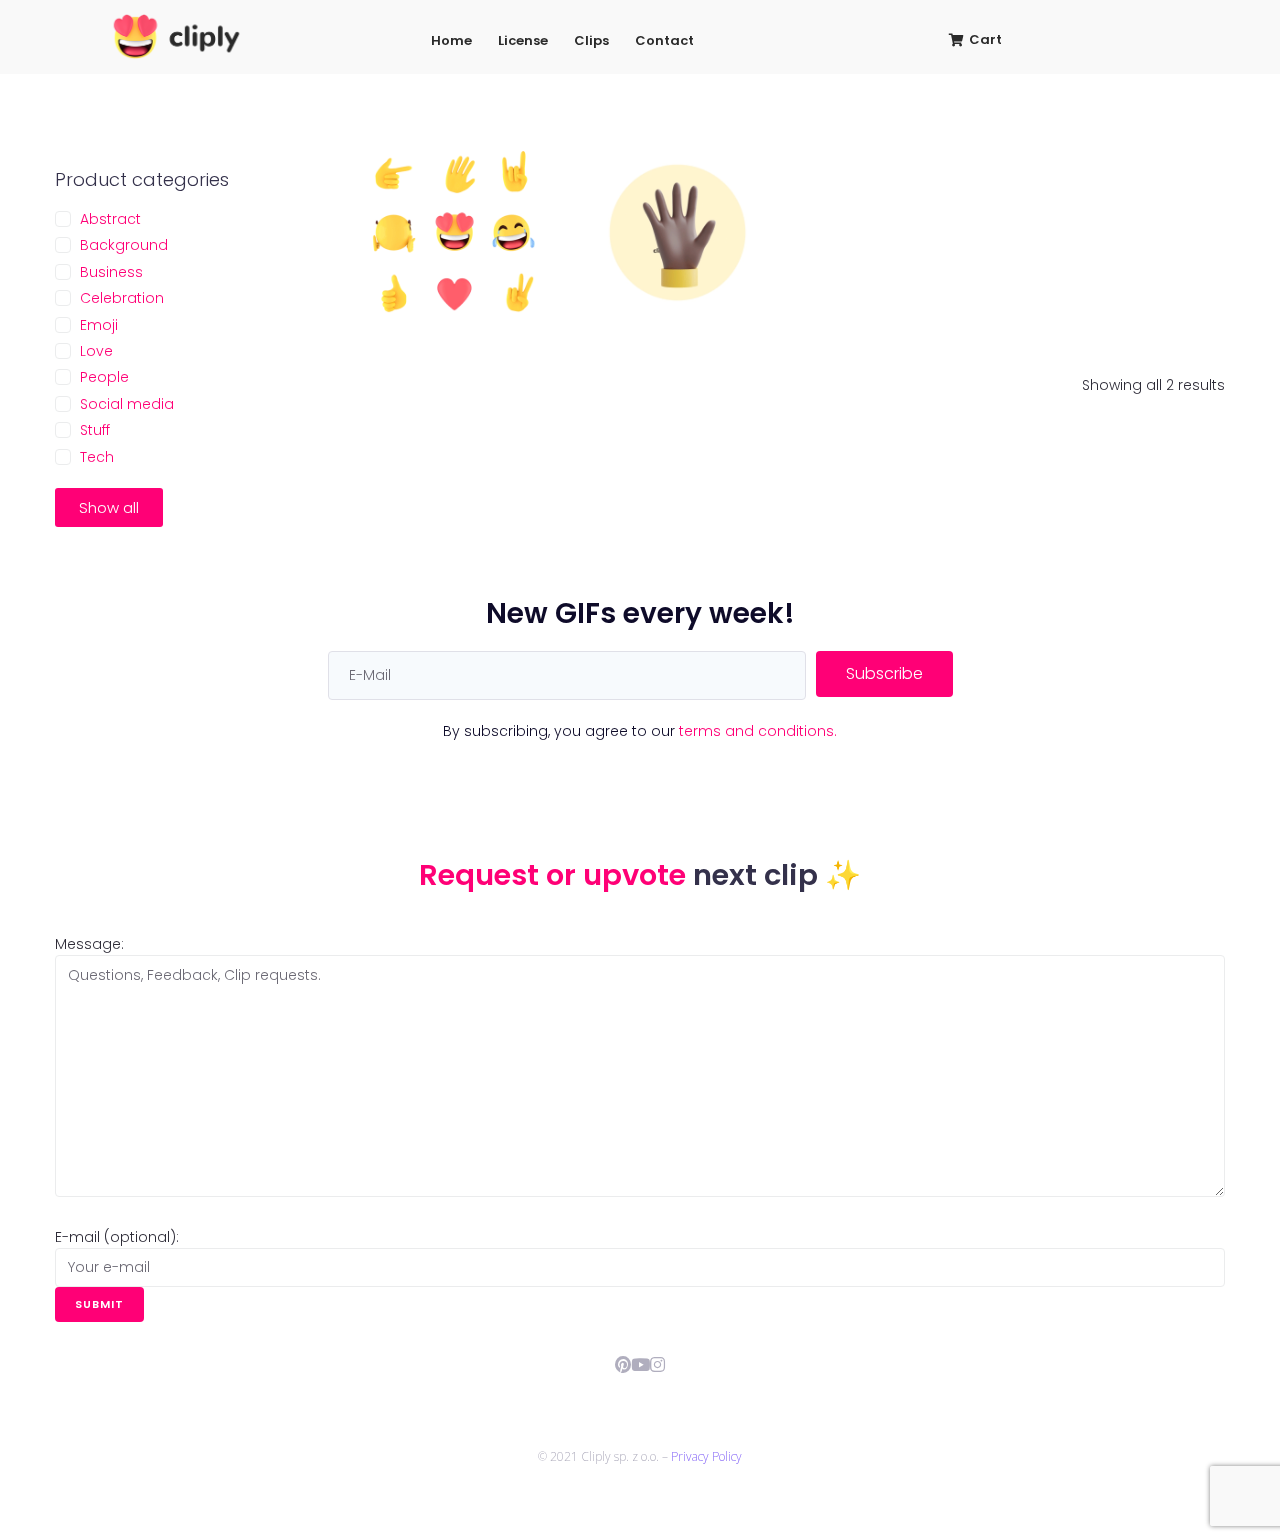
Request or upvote (556, 875)
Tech (97, 457)
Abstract (110, 219)
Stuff (95, 430)
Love (96, 351)
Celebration (122, 298)
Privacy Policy (706, 1456)
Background (124, 245)
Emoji (99, 325)
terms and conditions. (758, 731)
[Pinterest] (623, 1364)
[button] (109, 507)
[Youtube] (640, 1364)
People (104, 377)
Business (111, 272)
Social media (127, 404)
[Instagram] (657, 1364)
